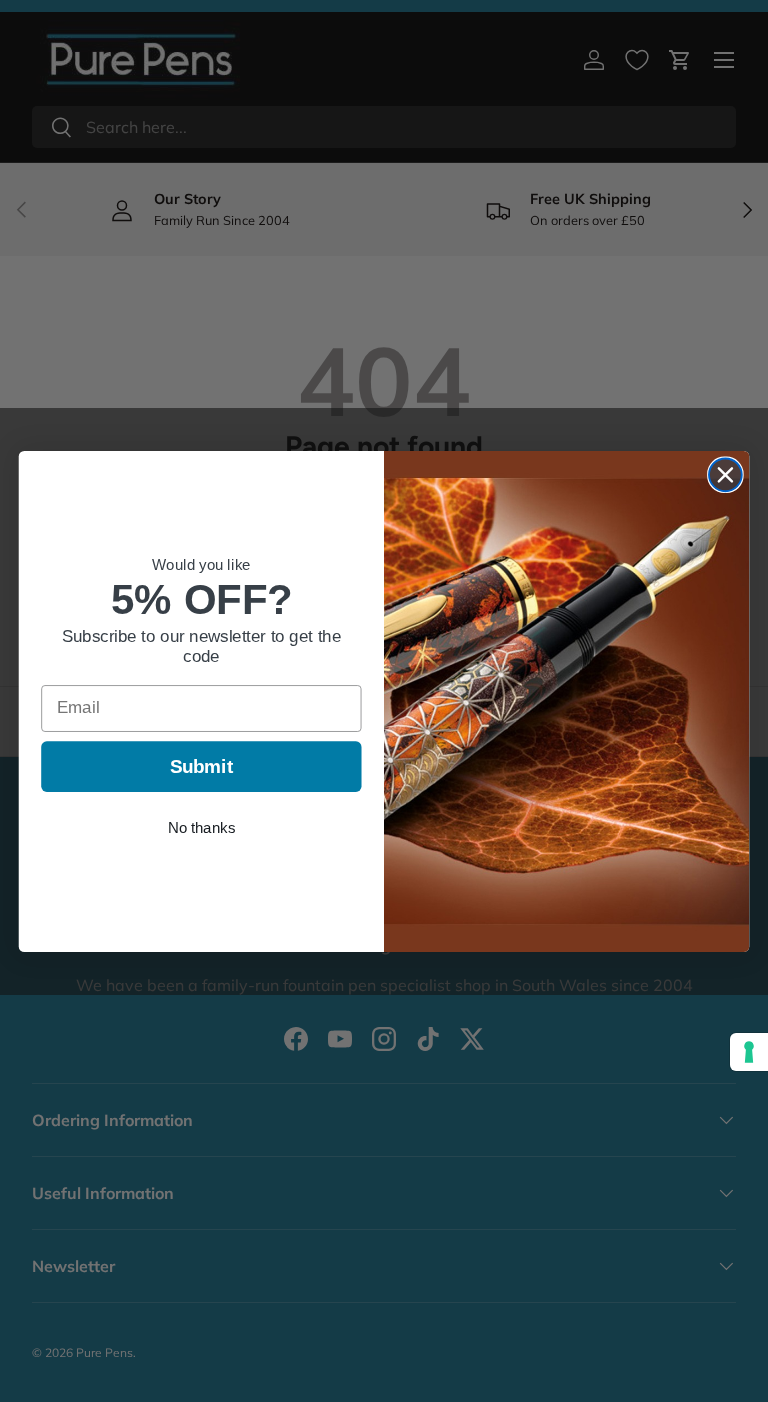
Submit (202, 765)
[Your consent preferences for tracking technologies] (749, 1052)
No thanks (201, 827)
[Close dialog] (725, 474)
